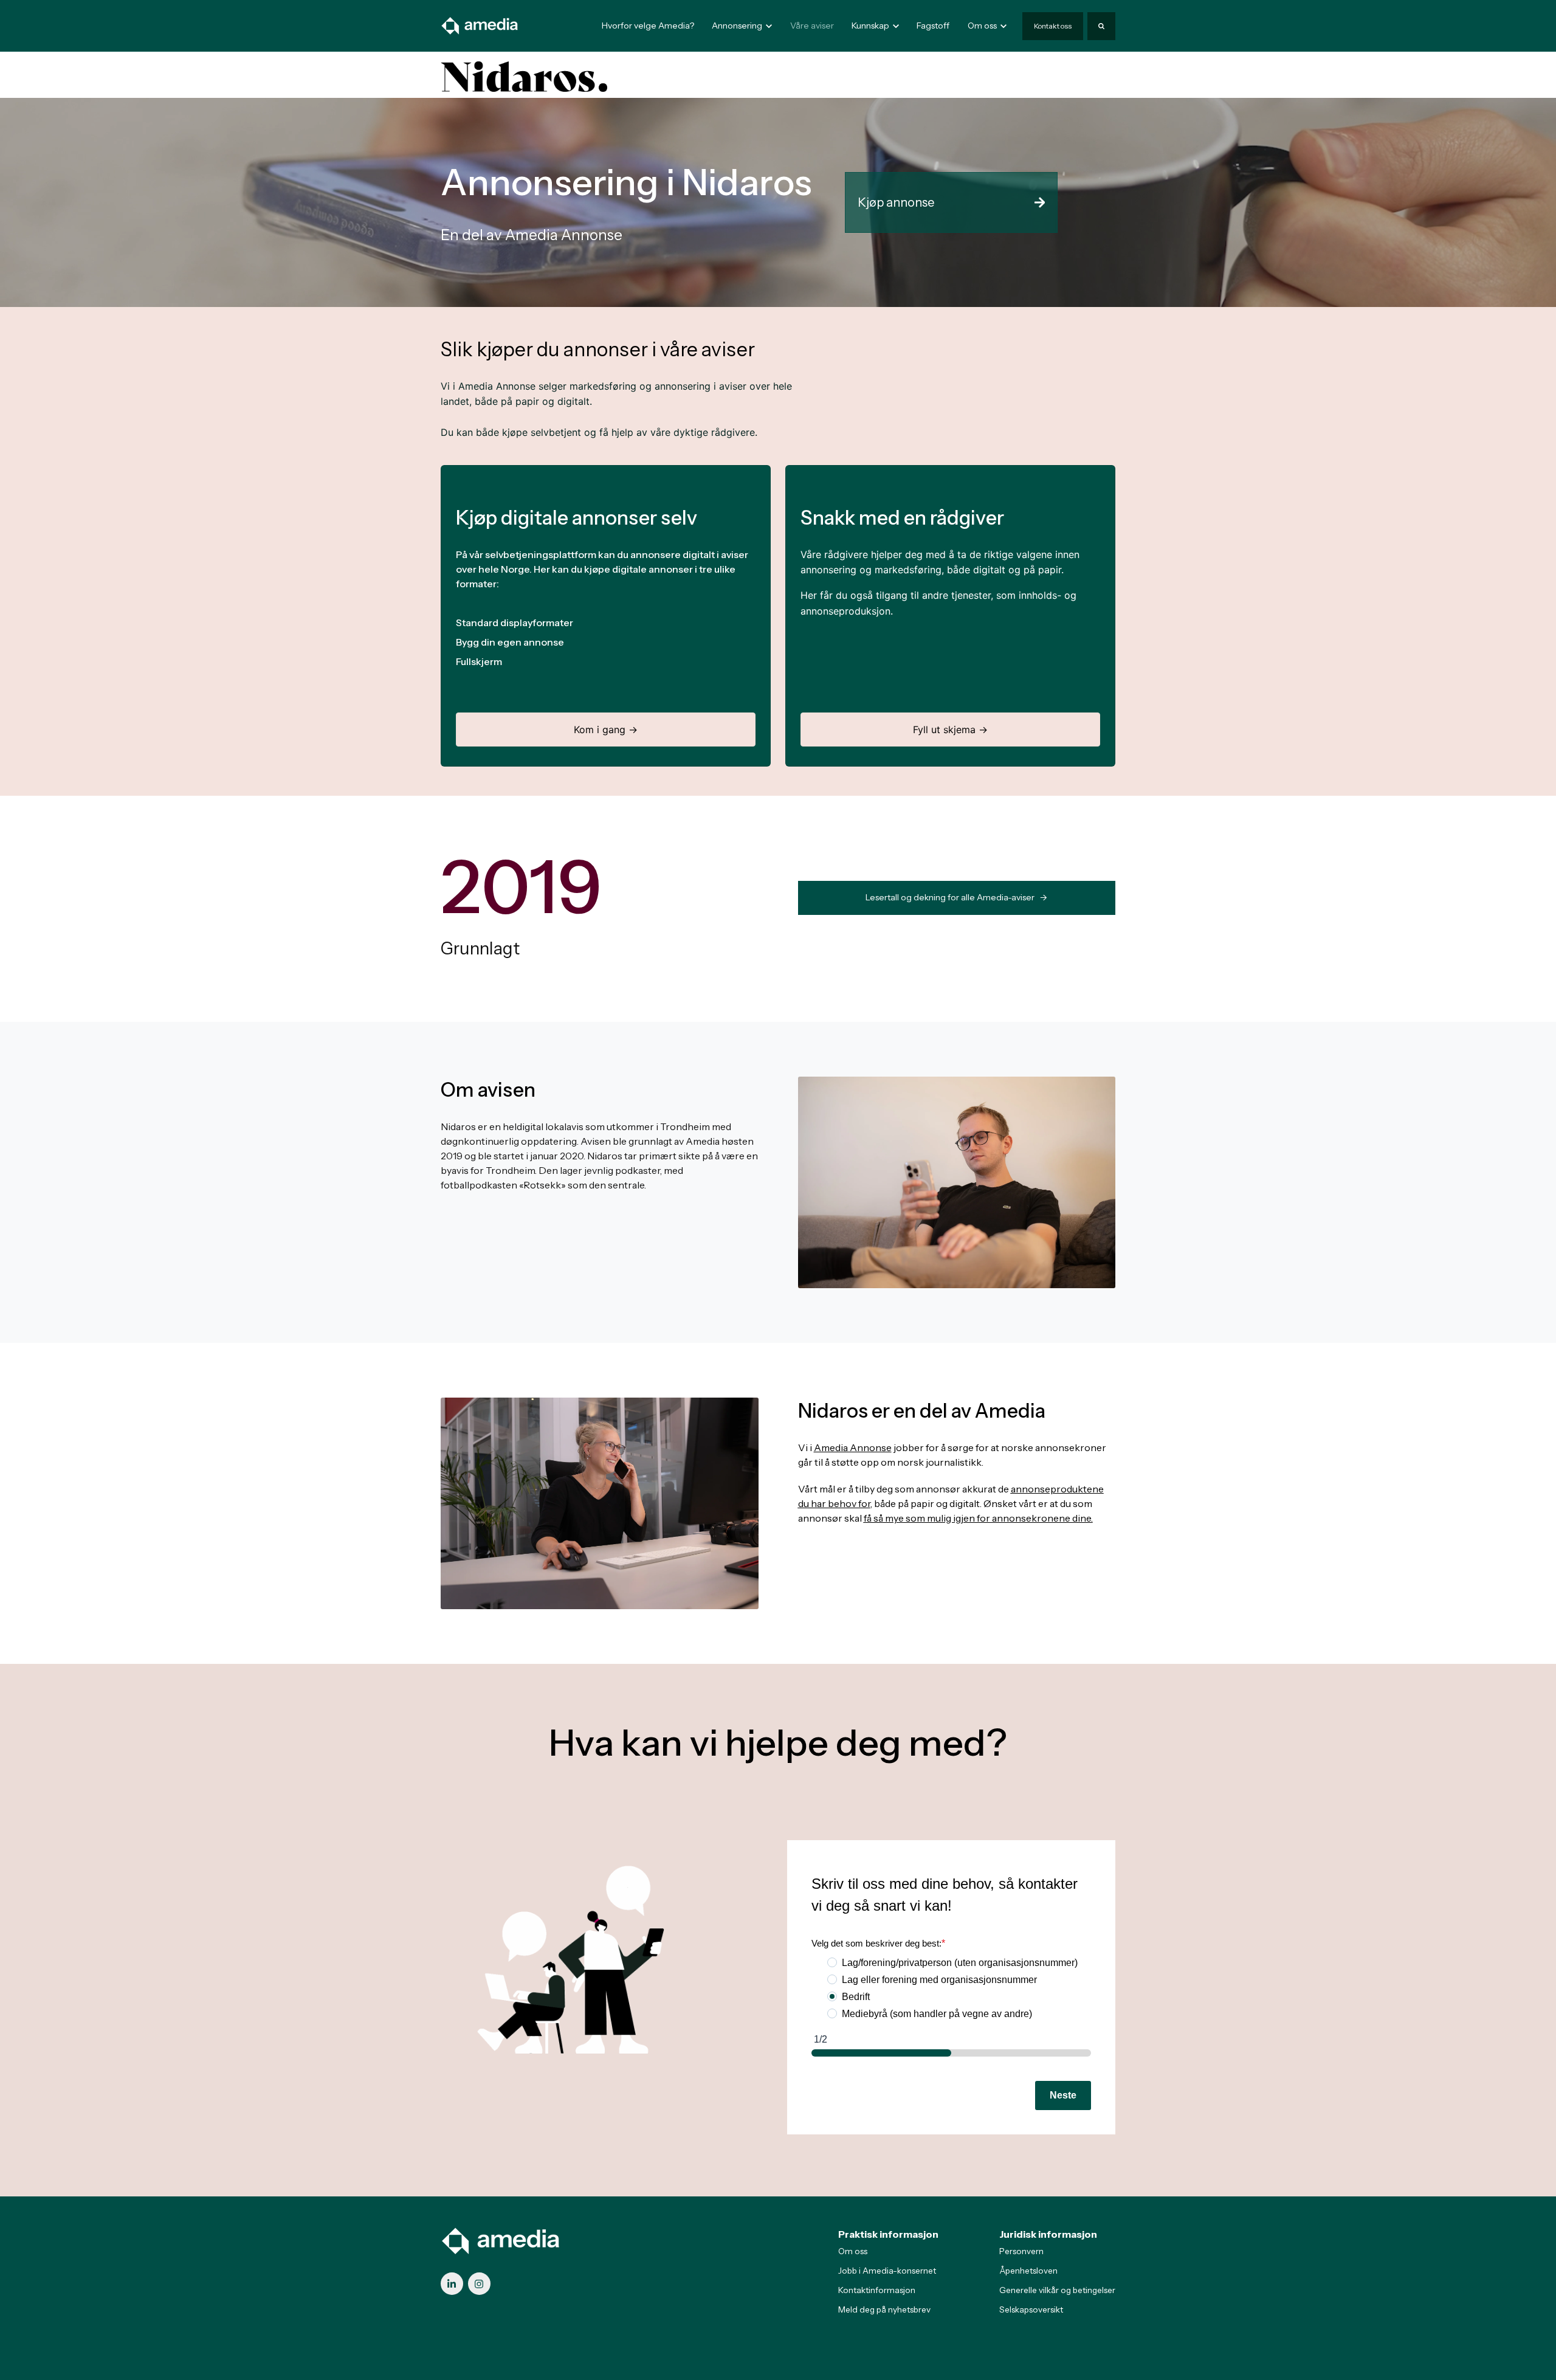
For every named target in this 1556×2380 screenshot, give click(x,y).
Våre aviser (812, 26)
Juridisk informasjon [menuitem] (1048, 2234)
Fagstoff (933, 26)
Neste (1063, 2095)
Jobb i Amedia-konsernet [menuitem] (887, 2271)
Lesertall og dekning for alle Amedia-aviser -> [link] (956, 897)
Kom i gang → (606, 730)
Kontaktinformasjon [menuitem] (877, 2290)
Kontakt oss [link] (1053, 26)
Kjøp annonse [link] (896, 202)
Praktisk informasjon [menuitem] (888, 2234)
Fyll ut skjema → (950, 730)
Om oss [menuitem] (853, 2251)
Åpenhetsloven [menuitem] (1028, 2271)
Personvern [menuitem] (1021, 2251)
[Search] (1101, 26)
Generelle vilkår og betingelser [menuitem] (1057, 2290)
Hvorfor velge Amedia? (648, 26)
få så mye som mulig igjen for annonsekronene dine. (978, 1518)
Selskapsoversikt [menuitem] (1031, 2309)
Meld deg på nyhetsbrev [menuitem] (884, 2309)
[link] (480, 25)
